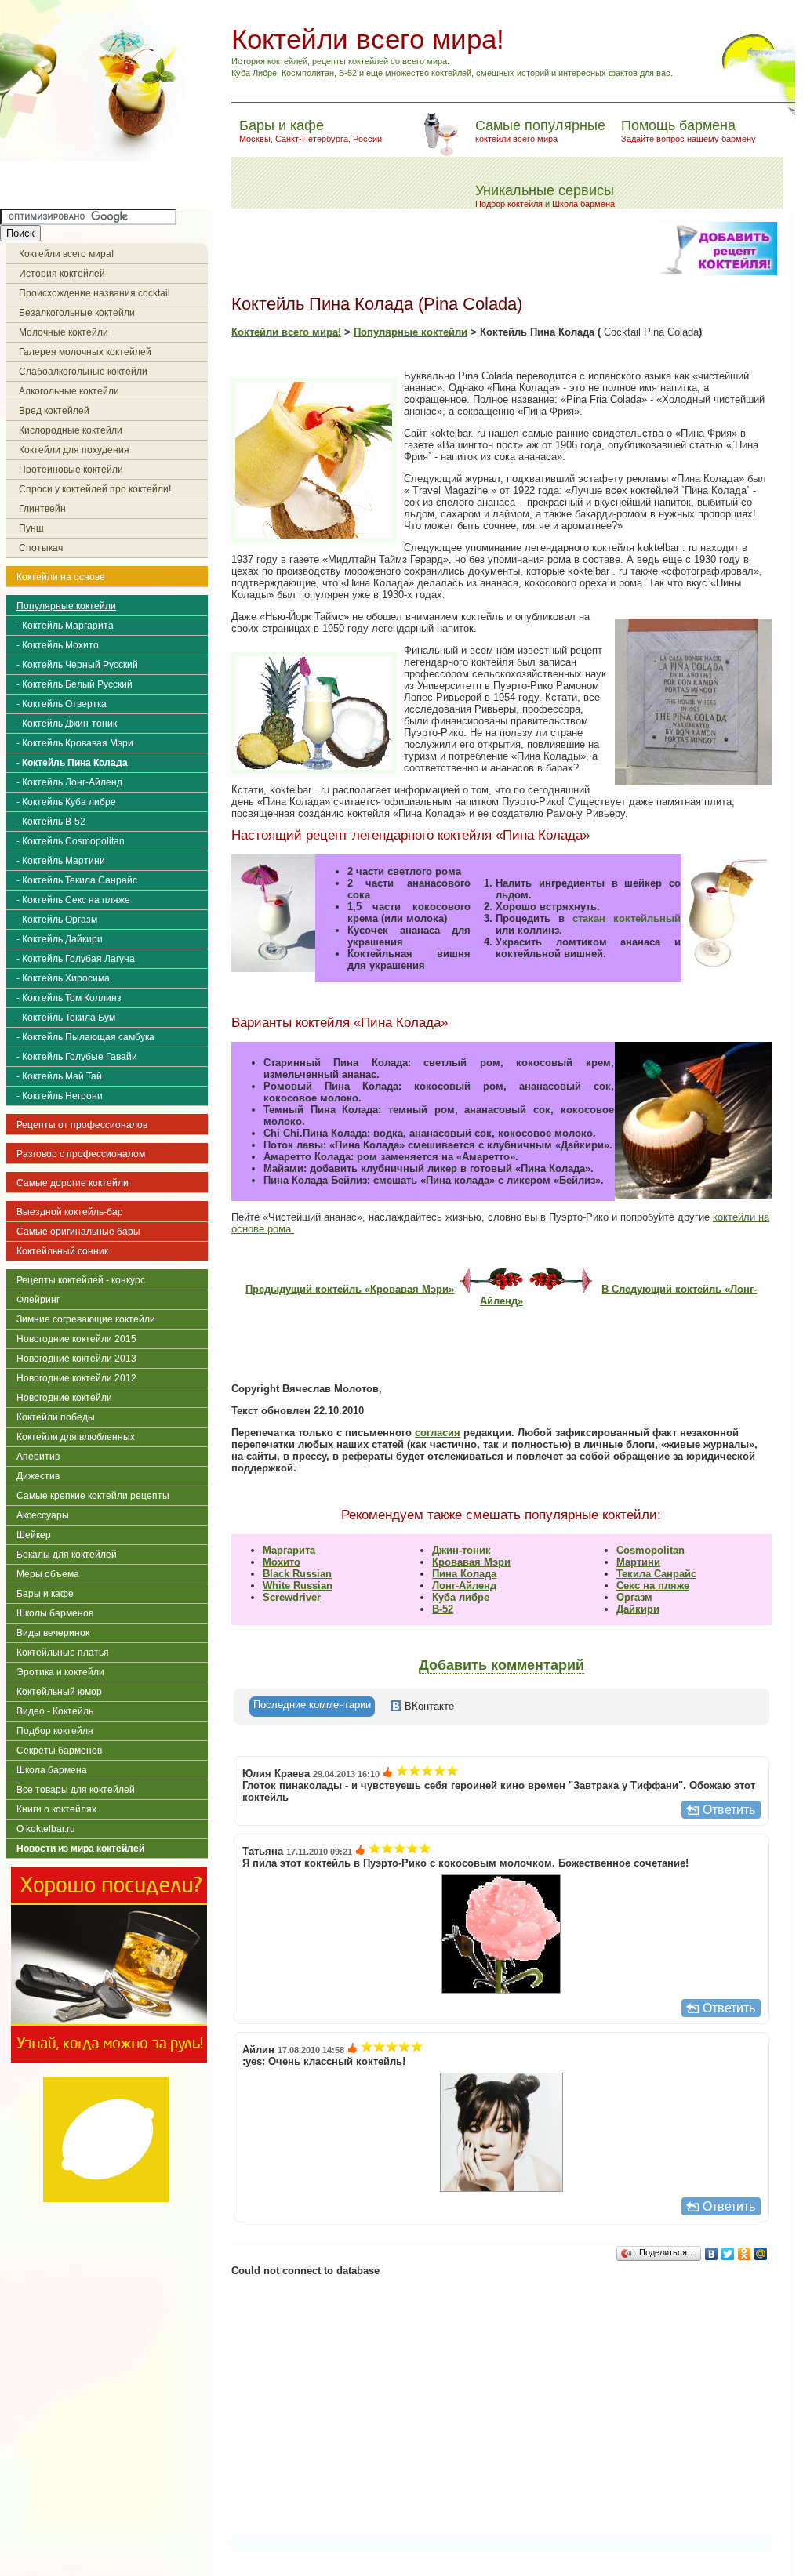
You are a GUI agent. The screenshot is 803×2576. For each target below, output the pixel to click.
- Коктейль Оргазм (57, 920)
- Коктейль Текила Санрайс (77, 880)
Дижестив (38, 1476)
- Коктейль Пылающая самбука (85, 1037)
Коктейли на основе (61, 577)
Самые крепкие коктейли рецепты (93, 1496)
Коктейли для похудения (74, 450)
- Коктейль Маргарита (65, 626)
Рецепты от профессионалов (82, 1125)
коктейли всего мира (516, 139)
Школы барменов (55, 1613)
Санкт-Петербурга (312, 139)
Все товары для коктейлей (76, 1790)
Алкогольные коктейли (69, 391)
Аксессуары (43, 1515)
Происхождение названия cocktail (94, 293)
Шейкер (34, 1535)
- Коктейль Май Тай (59, 1076)
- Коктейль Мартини (61, 861)
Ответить (729, 1810)
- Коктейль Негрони (60, 1096)
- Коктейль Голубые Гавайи (77, 1057)
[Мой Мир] (761, 2254)
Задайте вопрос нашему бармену (689, 139)
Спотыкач (41, 548)
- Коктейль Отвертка (62, 704)
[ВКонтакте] (712, 2254)
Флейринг (38, 1300)
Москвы (255, 139)
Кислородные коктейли (71, 430)
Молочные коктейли (64, 332)
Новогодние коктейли (64, 1398)
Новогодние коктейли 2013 (76, 1359)
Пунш (31, 528)
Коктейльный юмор (59, 1692)
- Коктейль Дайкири (60, 939)
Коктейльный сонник (62, 1251)
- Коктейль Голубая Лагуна (76, 959)
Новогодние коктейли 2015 (76, 1339)
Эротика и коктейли (60, 1672)
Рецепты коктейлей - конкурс (81, 1280)
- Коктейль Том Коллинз (69, 998)
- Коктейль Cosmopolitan (71, 841)
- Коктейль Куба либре (66, 802)
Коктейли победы (56, 1417)
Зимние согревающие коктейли (86, 1319)
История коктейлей (62, 274)
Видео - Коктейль (55, 1711)
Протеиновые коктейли (71, 470)
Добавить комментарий (501, 1665)
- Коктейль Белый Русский (74, 684)
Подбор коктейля (509, 204)
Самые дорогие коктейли (73, 1183)
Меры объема (48, 1574)
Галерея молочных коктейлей (85, 352)
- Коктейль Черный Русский (77, 665)
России (367, 139)
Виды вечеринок (53, 1633)
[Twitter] (728, 2254)
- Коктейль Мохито (58, 645)
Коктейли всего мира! (66, 254)
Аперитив (38, 1457)
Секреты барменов (59, 1751)
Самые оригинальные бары (78, 1232)
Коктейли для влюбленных (76, 1437)
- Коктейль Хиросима (63, 978)
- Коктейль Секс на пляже (73, 900)
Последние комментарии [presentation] (312, 1705)
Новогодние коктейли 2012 (76, 1378)
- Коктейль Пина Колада (72, 763)
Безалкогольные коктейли (77, 313)
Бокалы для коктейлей (67, 1555)
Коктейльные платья (63, 1653)
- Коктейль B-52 (51, 822)
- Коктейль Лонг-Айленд (69, 782)
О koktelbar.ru (46, 1829)
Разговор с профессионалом (81, 1154)
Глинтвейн (42, 509)
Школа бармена (583, 204)
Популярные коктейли (66, 606)
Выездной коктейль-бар (70, 1212)
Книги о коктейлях (56, 1809)
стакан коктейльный (627, 918)
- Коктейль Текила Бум (66, 1018)
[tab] (312, 1707)
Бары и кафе (45, 1594)
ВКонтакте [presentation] (428, 1706)
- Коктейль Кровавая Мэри (75, 743)
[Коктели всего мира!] (97, 158)
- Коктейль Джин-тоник (67, 724)
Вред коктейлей (54, 411)
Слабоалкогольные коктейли (83, 372)
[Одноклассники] (745, 2254)
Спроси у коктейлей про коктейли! (95, 489)
